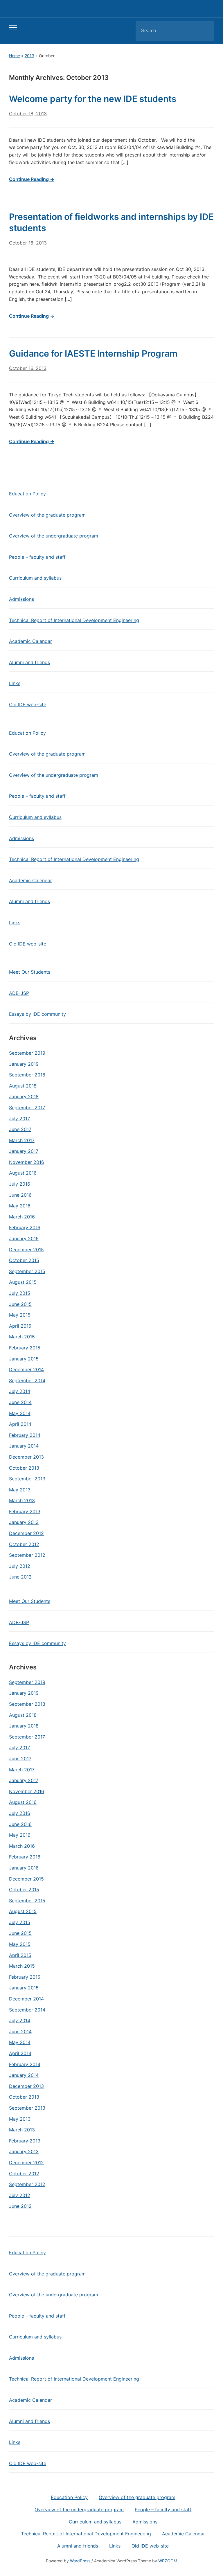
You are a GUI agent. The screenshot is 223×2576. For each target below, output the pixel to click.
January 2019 (24, 1064)
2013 (29, 56)
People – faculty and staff (37, 557)
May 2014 (20, 1413)
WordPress (80, 2561)
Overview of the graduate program (47, 515)
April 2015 (20, 1326)
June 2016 (20, 1195)
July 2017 (19, 1119)
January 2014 (24, 1446)
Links (15, 683)
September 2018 (27, 1075)
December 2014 (26, 1369)
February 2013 (25, 1511)
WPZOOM (168, 2561)
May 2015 (20, 1315)
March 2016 (22, 1217)
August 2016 (23, 1173)
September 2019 (27, 1053)
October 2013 (24, 1468)
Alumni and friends (29, 662)
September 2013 (27, 1479)
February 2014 (25, 1435)
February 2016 (25, 1227)
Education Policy (27, 494)
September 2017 (27, 1108)
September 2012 (27, 1555)
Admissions (21, 599)
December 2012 (26, 1533)
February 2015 (25, 1348)
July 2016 (20, 1184)
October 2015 (24, 1260)
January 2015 (24, 1359)
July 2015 (20, 1293)
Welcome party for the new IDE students (93, 99)
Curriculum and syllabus (35, 578)
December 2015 (26, 1250)
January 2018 (24, 1096)
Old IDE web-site (28, 704)
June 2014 (20, 1402)
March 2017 (22, 1140)
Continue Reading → (32, 179)
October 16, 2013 (28, 368)
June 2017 (20, 1129)
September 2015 (27, 1271)
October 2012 (24, 1544)
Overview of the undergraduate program (54, 536)
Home (15, 56)
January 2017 (24, 1151)
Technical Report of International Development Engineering (74, 620)
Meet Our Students (30, 972)
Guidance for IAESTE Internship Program (93, 353)
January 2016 (24, 1238)
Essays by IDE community (37, 1014)
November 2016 (27, 1162)
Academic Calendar (30, 641)
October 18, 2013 (28, 114)
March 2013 (22, 1500)
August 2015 (23, 1282)
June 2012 (20, 1577)
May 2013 (20, 1490)
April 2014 (20, 1424)
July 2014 (20, 1391)
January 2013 (24, 1522)
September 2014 (27, 1380)
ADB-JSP (19, 993)
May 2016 (20, 1206)
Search (205, 31)
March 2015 (22, 1337)
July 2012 (20, 1566)
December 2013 (26, 1457)
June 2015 (20, 1304)
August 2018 (23, 1086)
